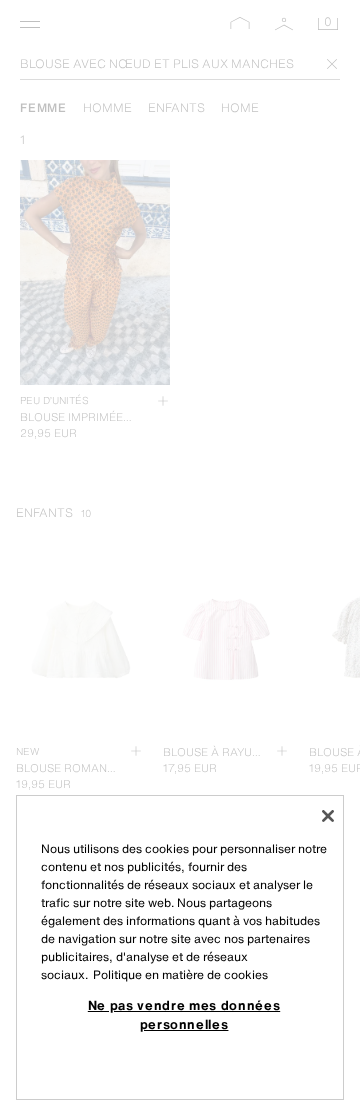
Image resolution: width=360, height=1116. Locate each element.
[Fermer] (328, 816)
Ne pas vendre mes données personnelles (184, 1014)
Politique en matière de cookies (180, 974)
